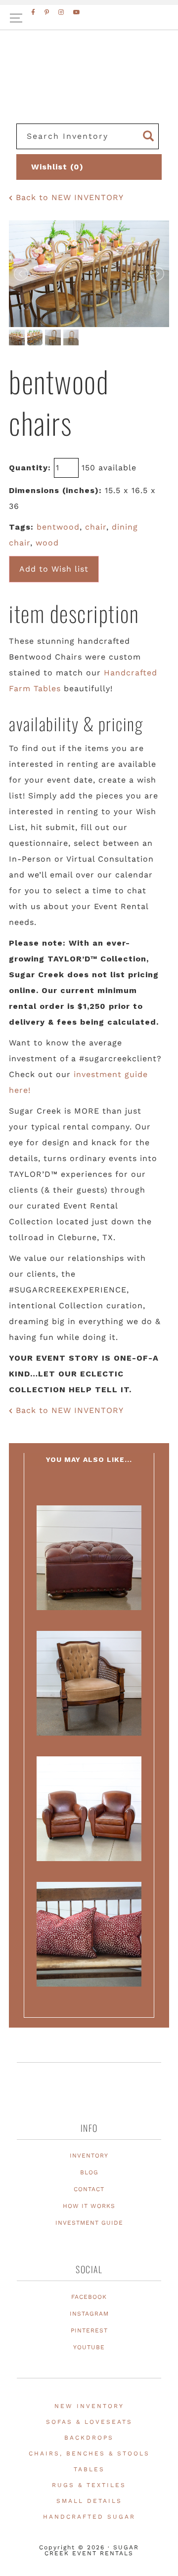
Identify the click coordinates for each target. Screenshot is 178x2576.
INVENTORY (89, 2156)
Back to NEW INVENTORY (68, 197)
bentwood (58, 527)
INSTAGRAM (89, 2314)
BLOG (89, 2172)
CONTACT (89, 2189)
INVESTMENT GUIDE (89, 2223)
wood (47, 543)
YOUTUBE (89, 2347)
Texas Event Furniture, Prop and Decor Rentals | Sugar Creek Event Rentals (89, 89)
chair (96, 527)
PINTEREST (89, 2330)
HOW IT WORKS (89, 2206)
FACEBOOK (89, 2297)
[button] (89, 18)
